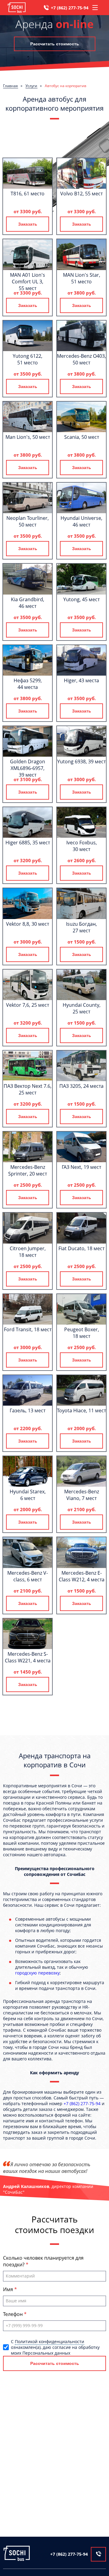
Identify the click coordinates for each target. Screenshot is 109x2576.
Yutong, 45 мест (81, 599)
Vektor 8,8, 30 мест (28, 924)
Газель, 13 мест (28, 1410)
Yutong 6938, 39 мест (81, 761)
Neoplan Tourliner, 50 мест (28, 521)
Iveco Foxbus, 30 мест (82, 846)
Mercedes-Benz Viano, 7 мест (82, 1495)
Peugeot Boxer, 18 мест (82, 1333)
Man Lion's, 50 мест (28, 437)
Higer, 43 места (81, 680)
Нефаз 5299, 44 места (28, 684)
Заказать (28, 224)
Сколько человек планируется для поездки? (43, 2261)
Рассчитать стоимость (55, 44)
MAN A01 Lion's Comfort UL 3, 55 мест (28, 282)
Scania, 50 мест (82, 437)
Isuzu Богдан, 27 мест (81, 927)
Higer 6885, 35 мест (28, 843)
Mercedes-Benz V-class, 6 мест (28, 1576)
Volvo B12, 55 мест (81, 194)
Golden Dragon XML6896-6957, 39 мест (28, 768)
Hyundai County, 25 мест (82, 1008)
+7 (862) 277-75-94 (70, 8)
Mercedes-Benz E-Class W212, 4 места (82, 1576)
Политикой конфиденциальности (50, 2341)
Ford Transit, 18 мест (28, 1329)
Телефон (13, 2314)
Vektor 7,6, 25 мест (28, 1005)
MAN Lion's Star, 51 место (82, 278)
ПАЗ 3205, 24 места (81, 1086)
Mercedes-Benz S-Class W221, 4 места (28, 1657)
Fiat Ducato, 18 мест (81, 1248)
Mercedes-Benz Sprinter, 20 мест (28, 1170)
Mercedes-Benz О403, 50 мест (81, 359)
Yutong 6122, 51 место (28, 359)
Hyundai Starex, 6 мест (28, 1495)
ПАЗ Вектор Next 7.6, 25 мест (28, 1089)
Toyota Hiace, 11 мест (81, 1410)
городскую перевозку (37, 1973)
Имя (9, 2289)
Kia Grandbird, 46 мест (28, 603)
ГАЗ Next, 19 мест (81, 1167)
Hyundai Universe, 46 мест (81, 521)
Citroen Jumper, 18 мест (28, 1252)
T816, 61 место (28, 194)
